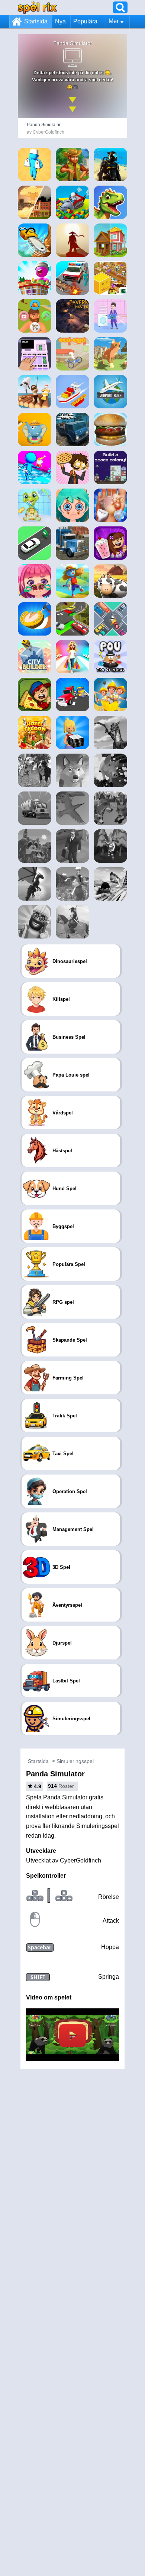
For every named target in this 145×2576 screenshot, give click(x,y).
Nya (60, 21)
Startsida (36, 21)
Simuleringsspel (75, 1761)
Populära (85, 21)
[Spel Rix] (37, 7)
